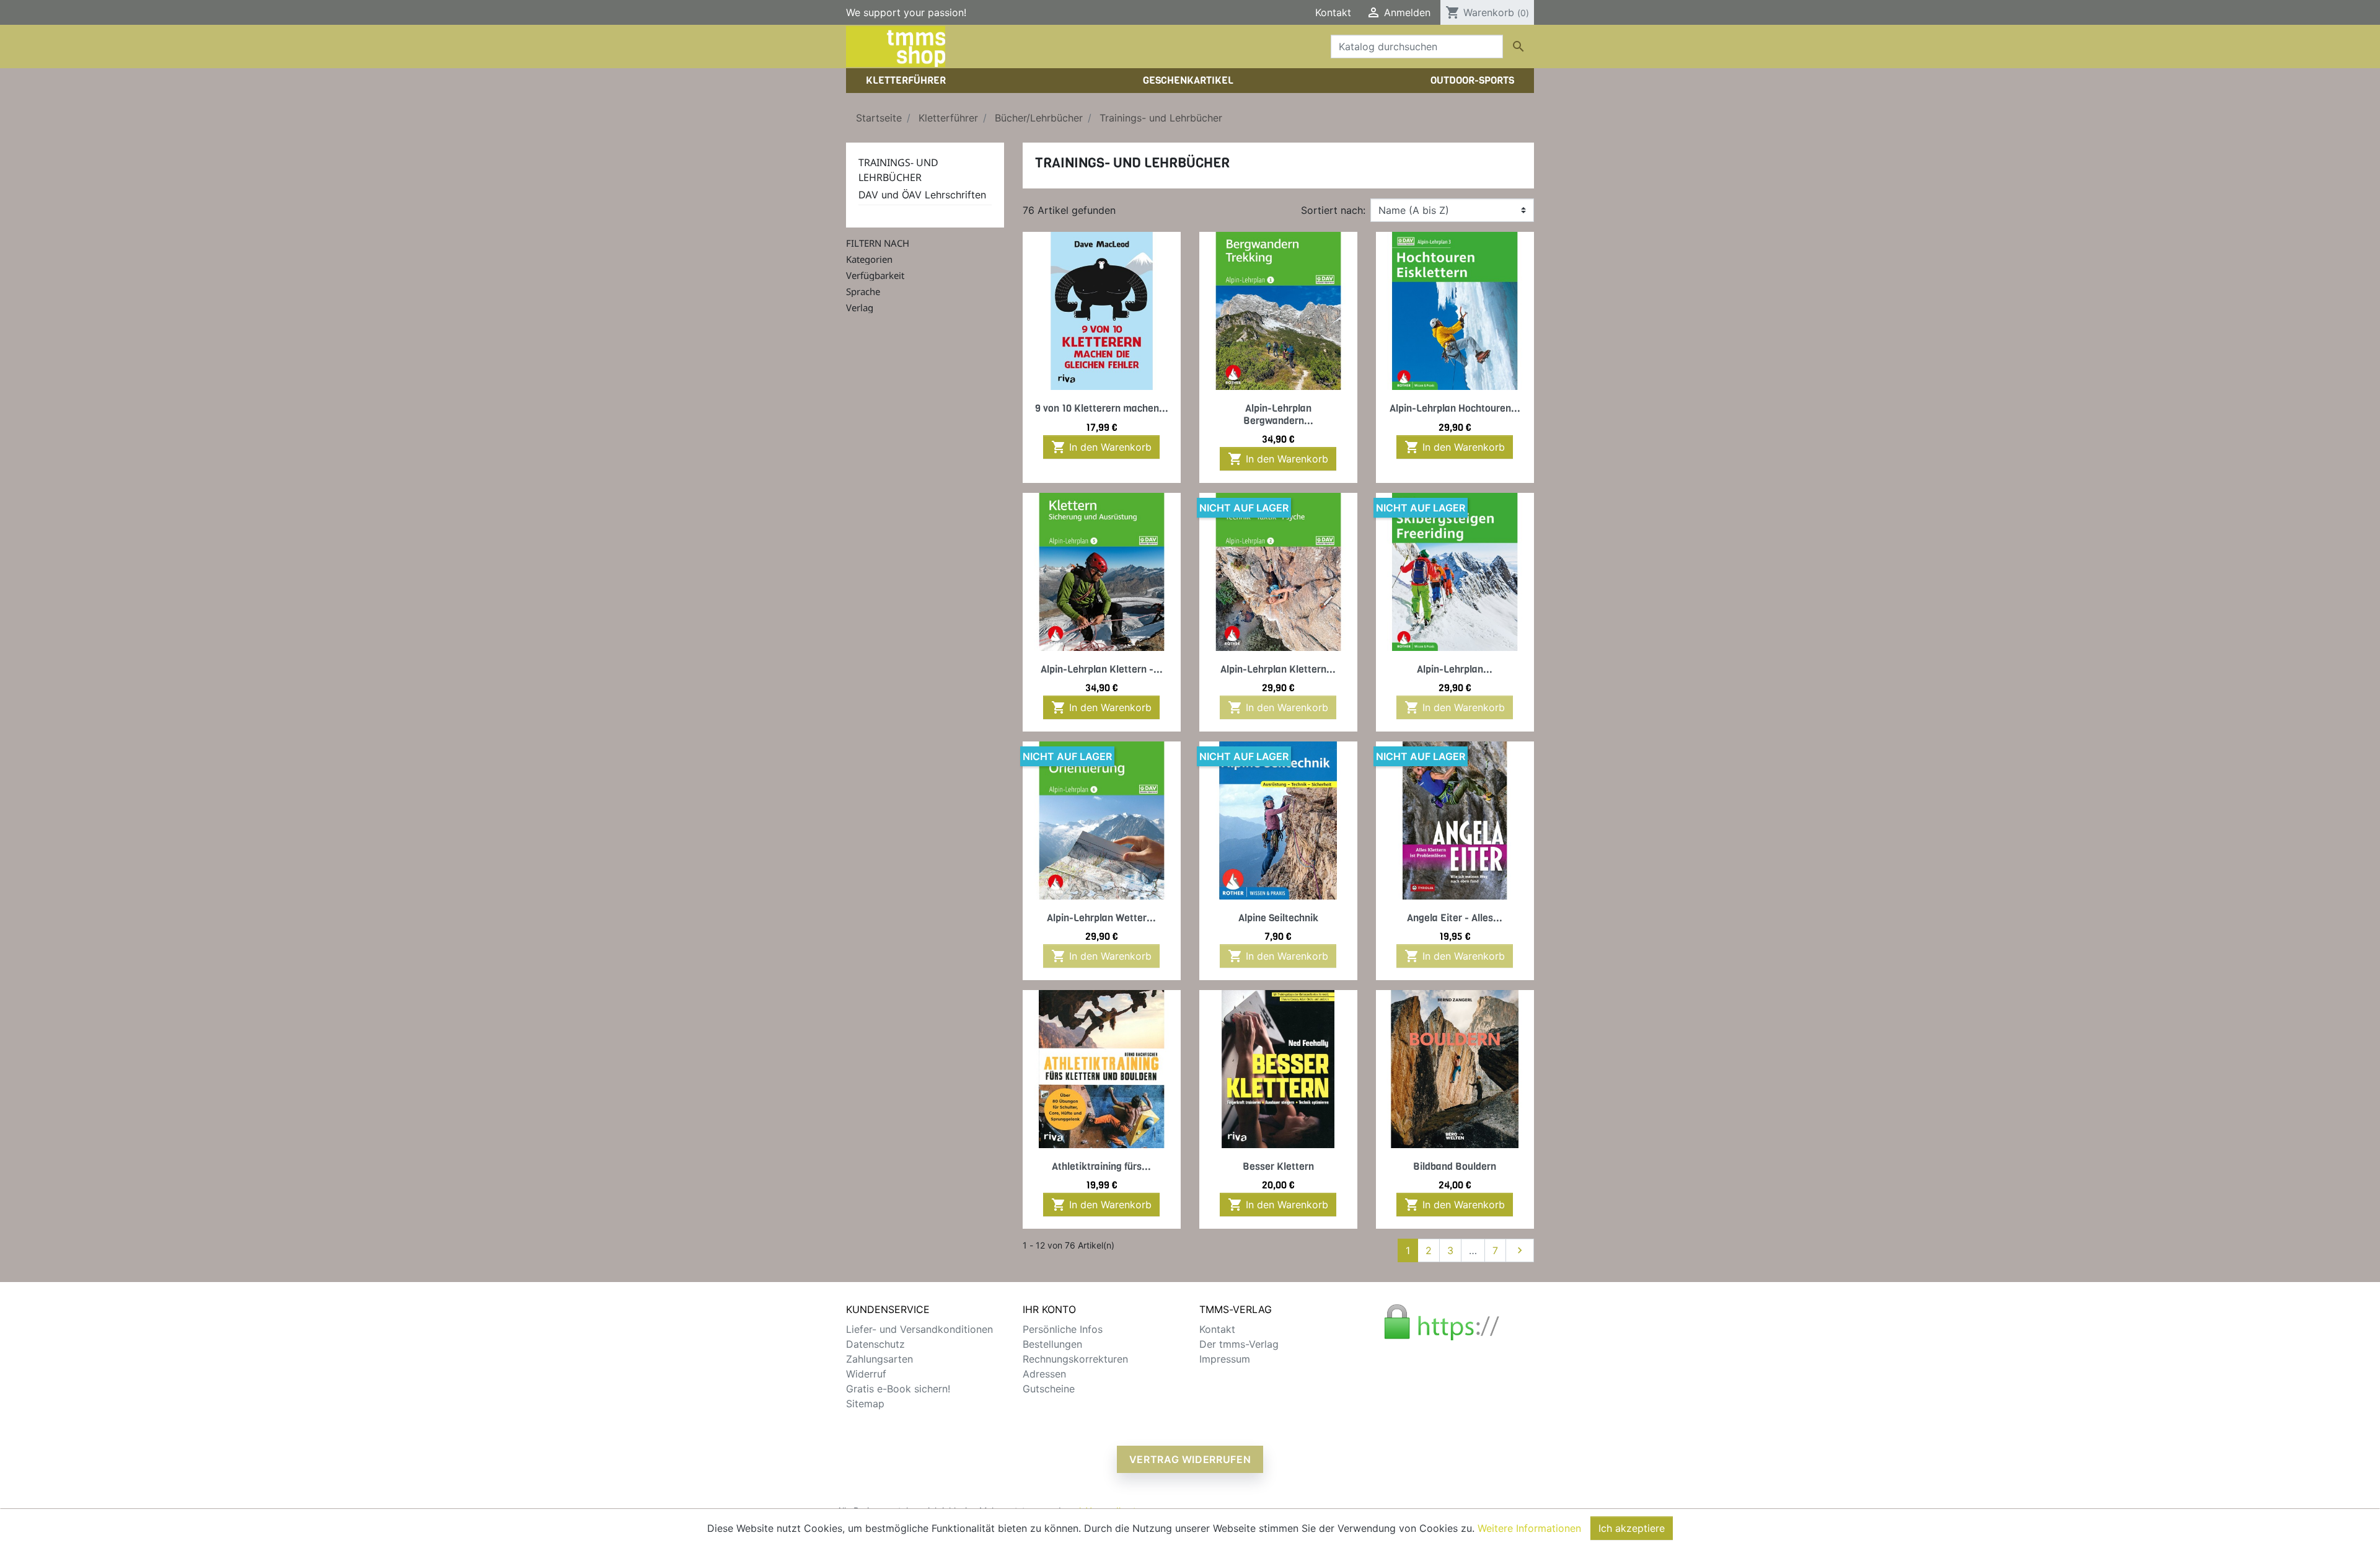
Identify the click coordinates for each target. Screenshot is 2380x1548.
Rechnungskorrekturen (1075, 1359)
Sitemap (865, 1404)
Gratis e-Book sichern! (898, 1389)
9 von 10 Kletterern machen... (1102, 408)
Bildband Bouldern (1455, 1166)
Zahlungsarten (879, 1359)
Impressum (1225, 1359)
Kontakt (1333, 12)
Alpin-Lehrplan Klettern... (1278, 669)
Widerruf (866, 1374)
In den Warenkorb (1101, 447)
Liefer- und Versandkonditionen (919, 1329)
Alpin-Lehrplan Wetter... (1101, 918)
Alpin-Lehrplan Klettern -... (1102, 669)
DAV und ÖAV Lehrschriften (922, 195)
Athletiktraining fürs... (1101, 1166)
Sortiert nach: (1333, 210)
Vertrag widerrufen (1190, 1459)
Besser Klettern (1278, 1166)
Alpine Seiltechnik (1278, 918)
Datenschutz (875, 1344)
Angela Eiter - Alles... (1455, 918)
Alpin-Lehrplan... (1455, 669)
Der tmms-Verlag (1239, 1344)
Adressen (1044, 1374)
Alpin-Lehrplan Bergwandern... (1278, 414)
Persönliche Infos (1063, 1329)
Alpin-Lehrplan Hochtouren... (1455, 408)
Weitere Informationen (1529, 1528)
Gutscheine (1049, 1389)
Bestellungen (1052, 1344)
